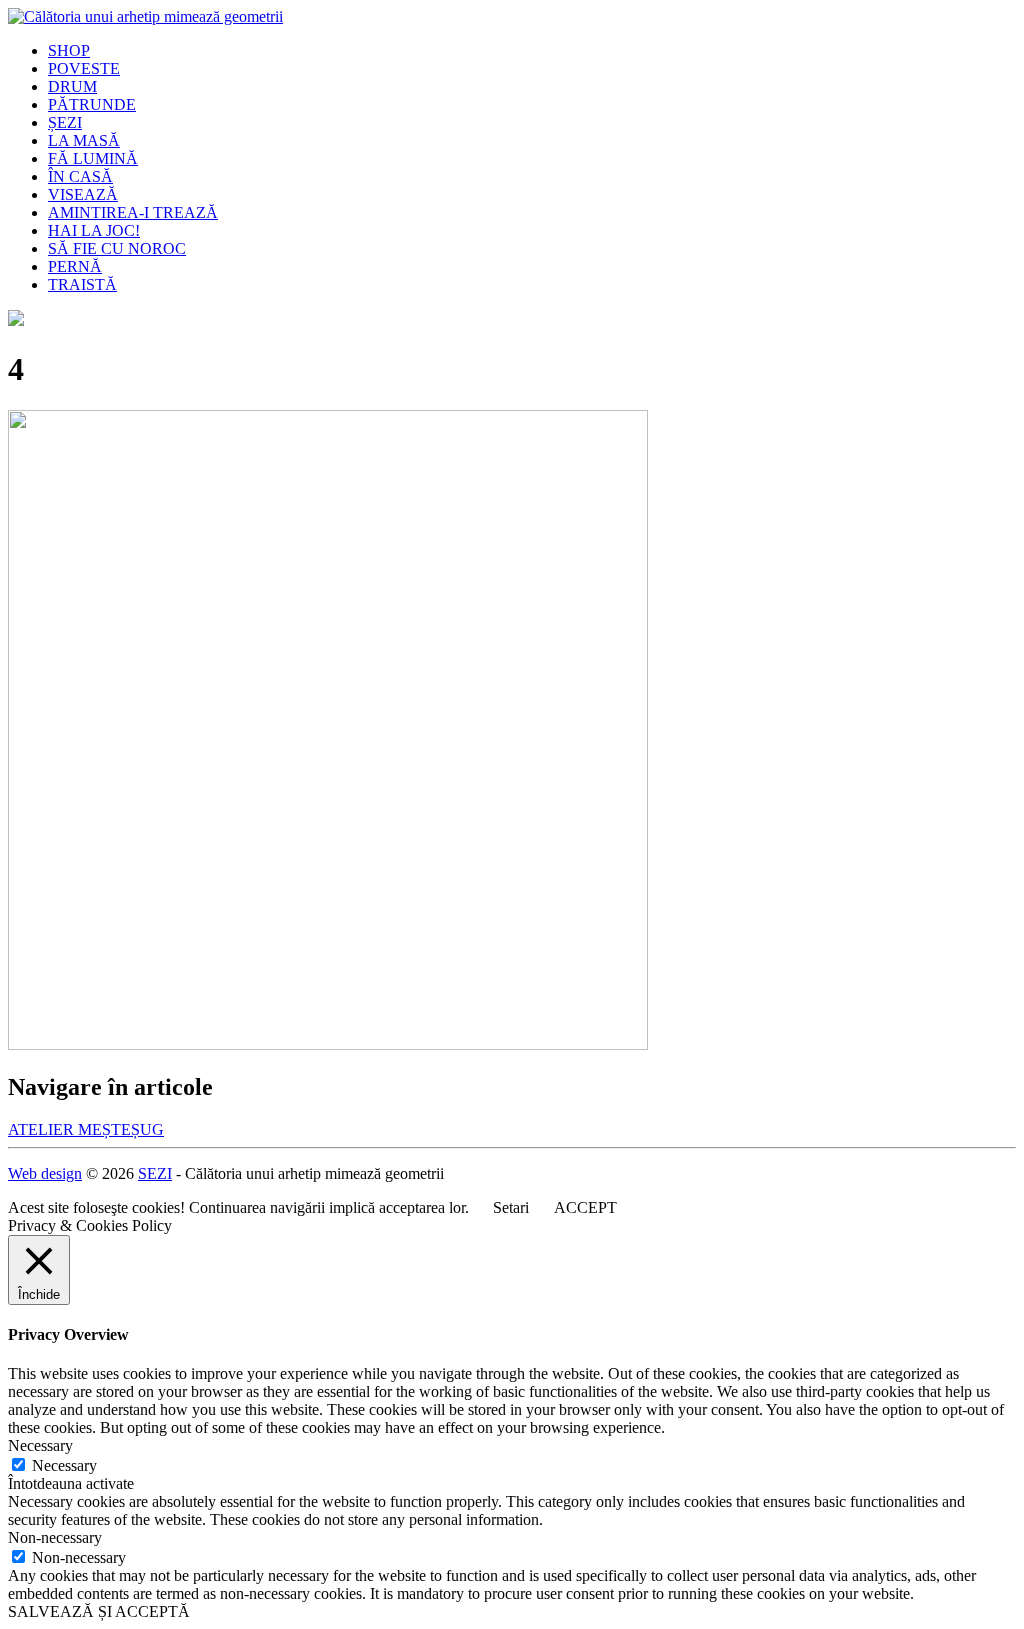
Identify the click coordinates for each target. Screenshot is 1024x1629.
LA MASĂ (84, 140)
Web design (45, 1173)
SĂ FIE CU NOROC (117, 248)
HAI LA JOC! (94, 230)
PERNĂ (75, 266)
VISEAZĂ (83, 194)
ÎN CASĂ (80, 176)
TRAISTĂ (82, 284)
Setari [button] (511, 1207)
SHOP (69, 50)
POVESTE (84, 68)
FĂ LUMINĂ (93, 158)
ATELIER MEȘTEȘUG (86, 1129)
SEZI (155, 1173)
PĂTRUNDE (92, 104)
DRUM (72, 86)
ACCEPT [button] (585, 1207)
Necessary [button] (40, 1445)
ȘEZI (65, 122)
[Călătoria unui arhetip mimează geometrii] (145, 16)
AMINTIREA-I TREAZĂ (133, 212)
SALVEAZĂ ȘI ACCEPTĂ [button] (99, 1611)
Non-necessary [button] (55, 1537)
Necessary (64, 1465)
